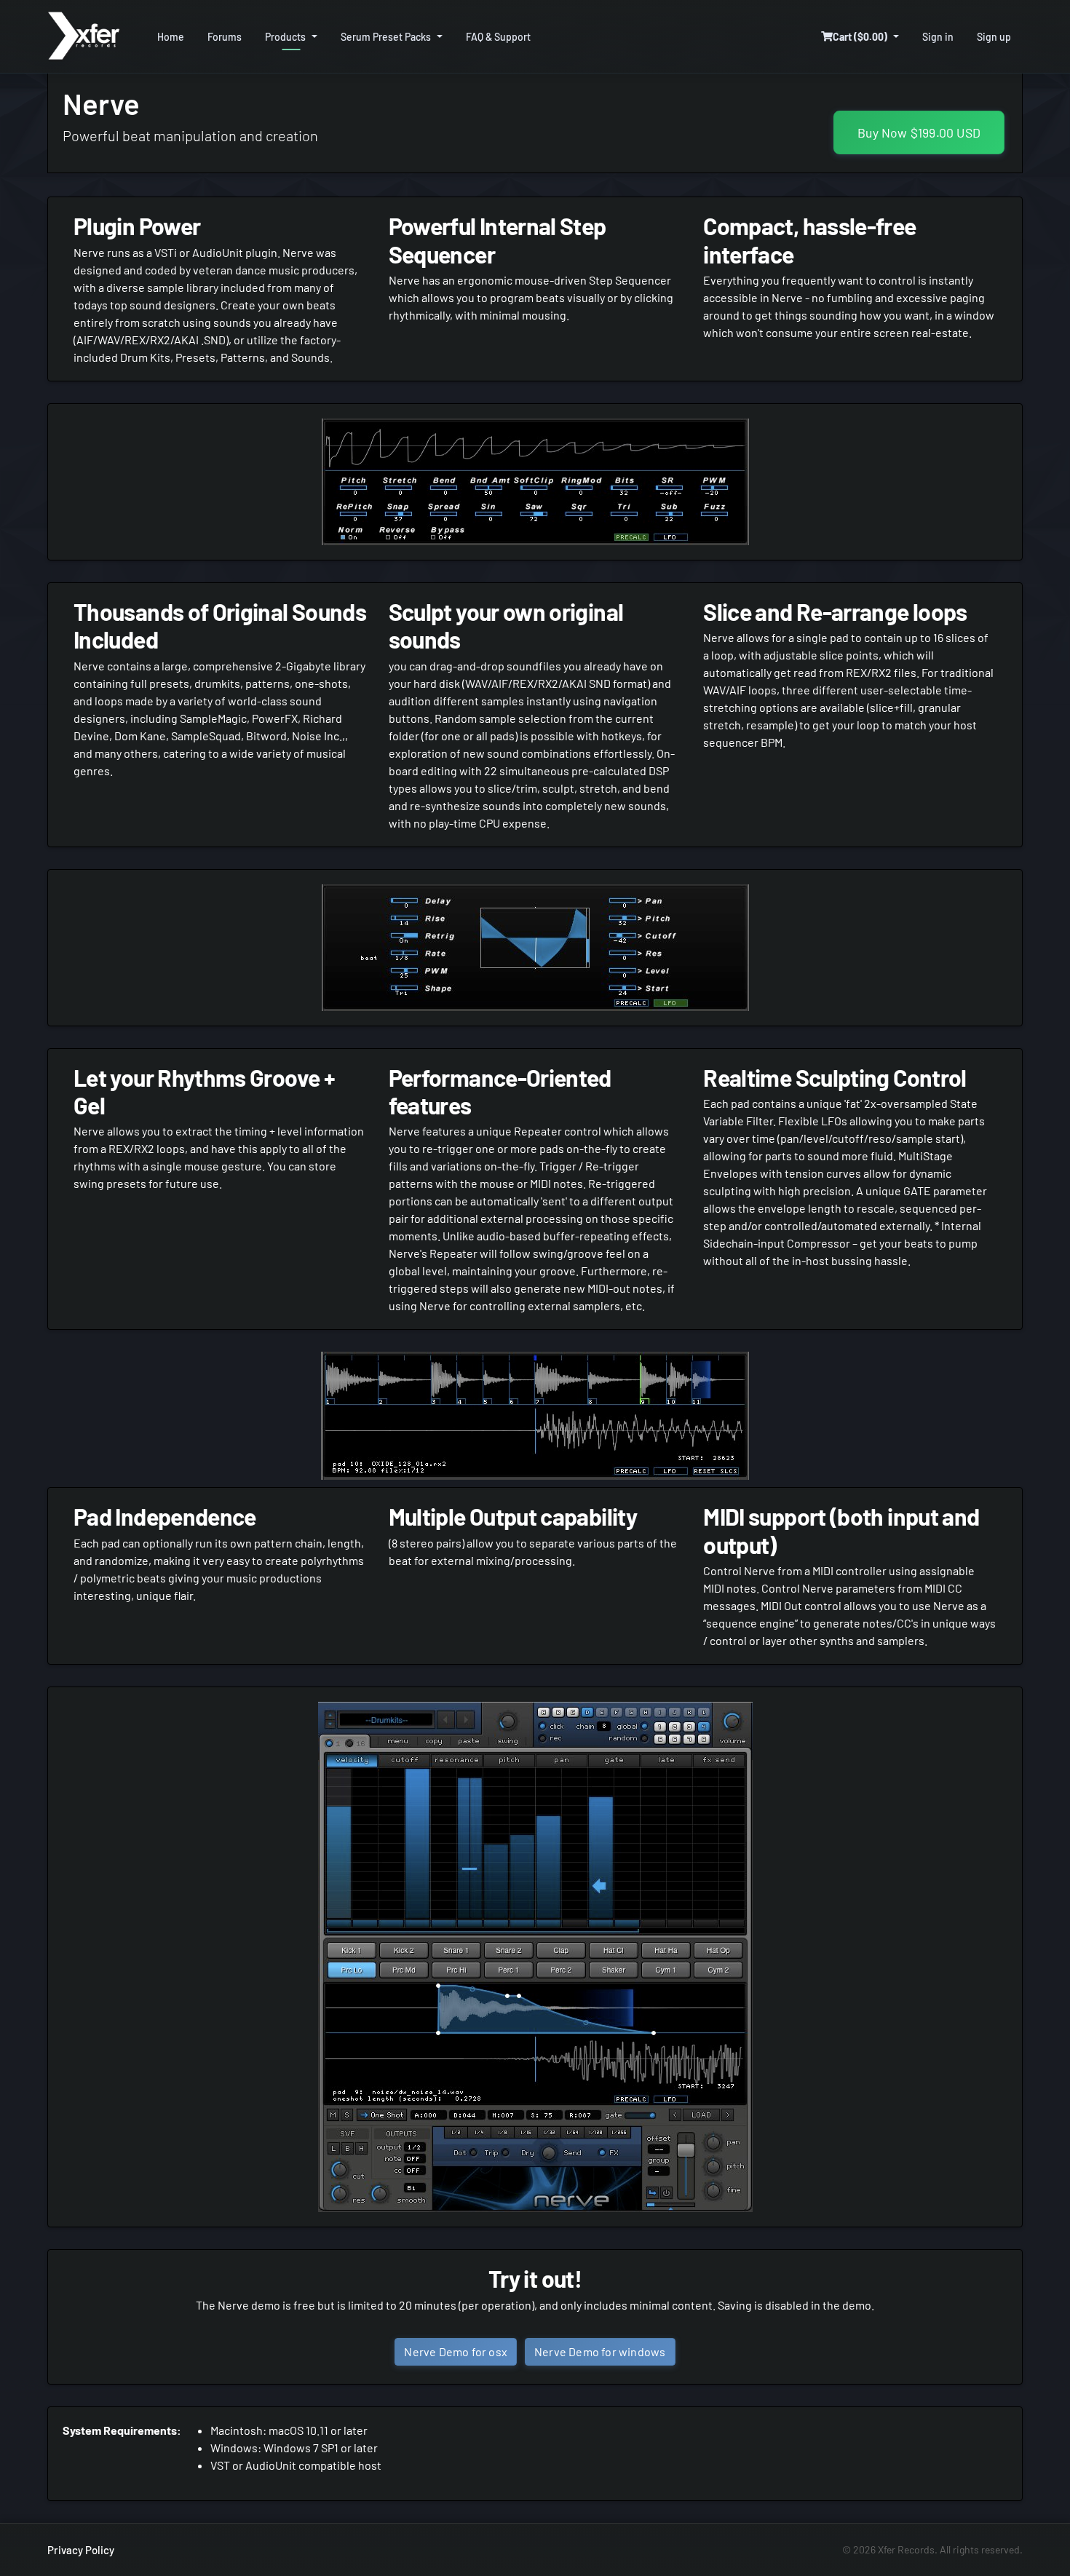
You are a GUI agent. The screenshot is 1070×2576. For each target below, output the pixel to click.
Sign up (994, 37)
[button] (860, 37)
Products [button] (285, 37)
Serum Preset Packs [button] (386, 37)
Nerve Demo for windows (600, 2351)
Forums (225, 37)
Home (171, 37)
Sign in (938, 37)
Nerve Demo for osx (456, 2351)
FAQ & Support (498, 37)
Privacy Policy (81, 2550)
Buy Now (919, 132)
